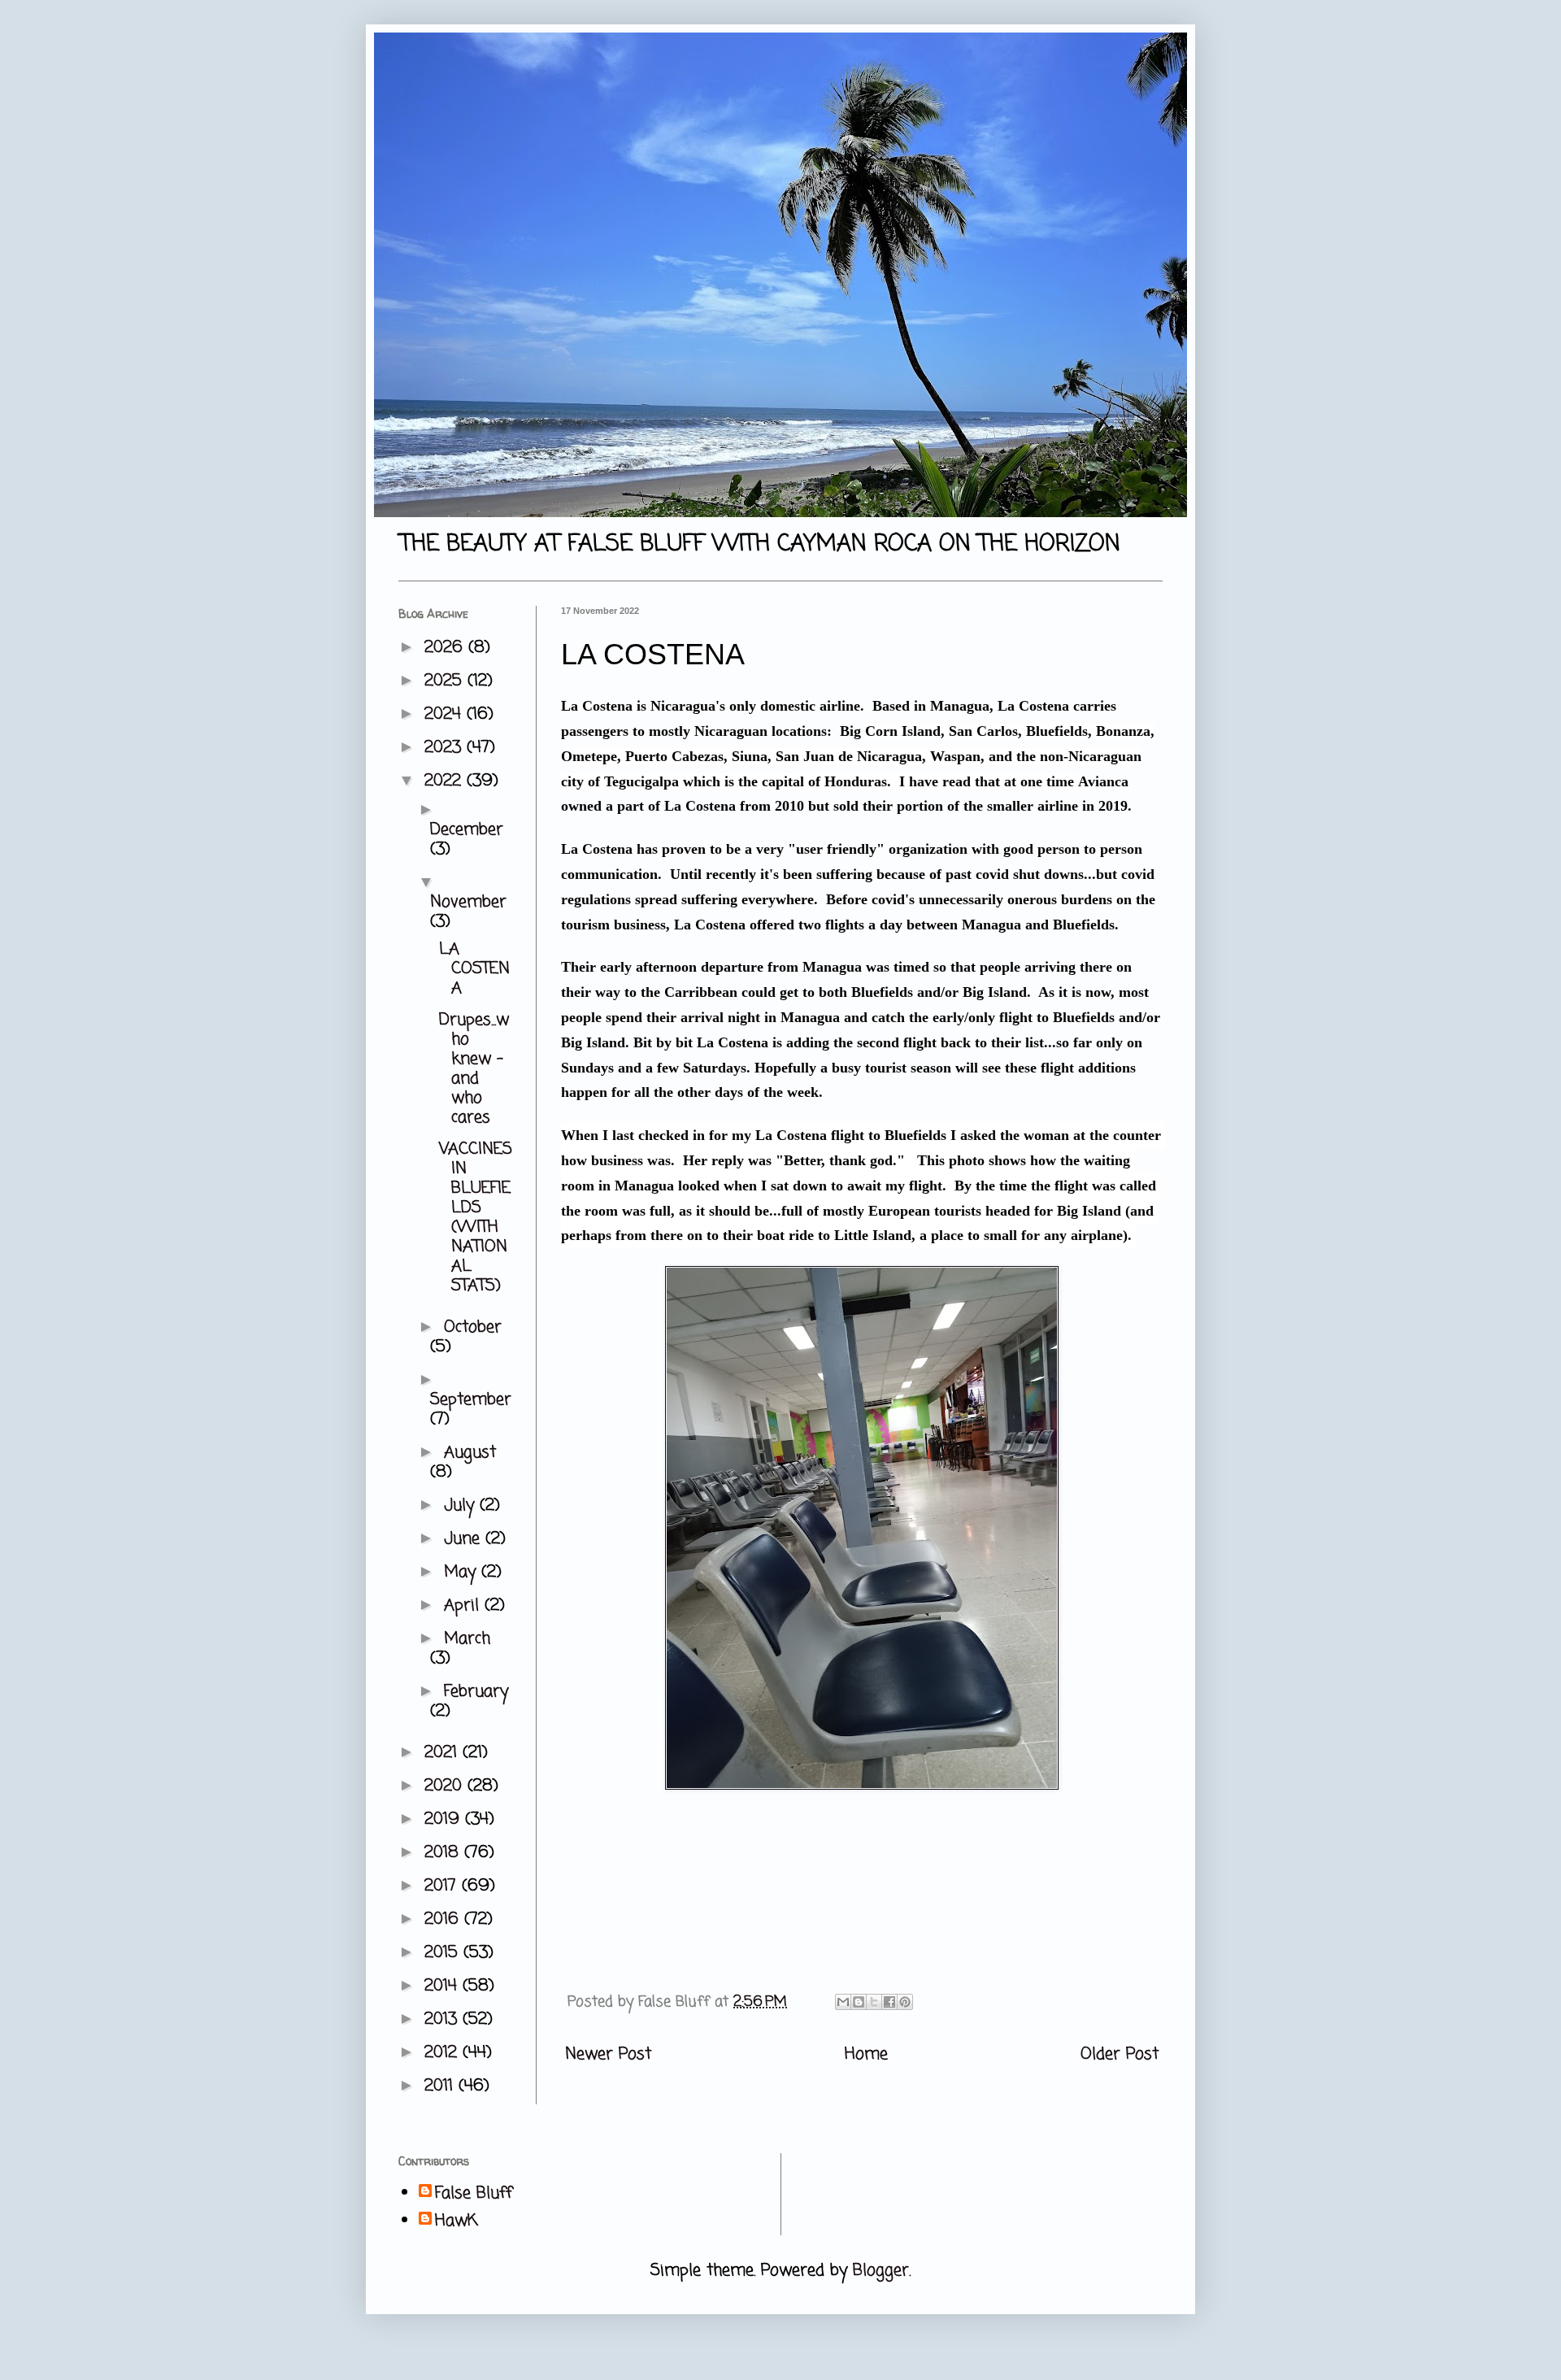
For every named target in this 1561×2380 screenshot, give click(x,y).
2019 (445, 1819)
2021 (444, 1753)
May (463, 1572)
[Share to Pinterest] (905, 2002)
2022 (446, 781)
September (471, 1400)
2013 (444, 2019)
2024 (446, 714)
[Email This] (843, 2002)
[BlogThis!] (859, 2002)
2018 (444, 1853)
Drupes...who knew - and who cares (474, 1069)
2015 (444, 1953)
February (476, 1692)
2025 (446, 681)
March (467, 1639)
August (470, 1453)
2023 (446, 748)
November (468, 902)
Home (866, 2054)
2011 (441, 2086)
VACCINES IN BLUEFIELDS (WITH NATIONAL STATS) (476, 1218)
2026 (446, 648)
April (464, 1606)
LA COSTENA (474, 969)
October (473, 1327)
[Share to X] (874, 2002)
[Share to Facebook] (889, 2002)
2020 (446, 1786)
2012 (444, 2053)
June (465, 1539)
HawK (457, 2221)
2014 (444, 1986)
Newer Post (608, 2054)
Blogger (881, 2271)
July (462, 1505)
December (467, 830)
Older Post (1120, 2054)
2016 (444, 1919)
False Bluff (474, 2194)
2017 (443, 1886)
